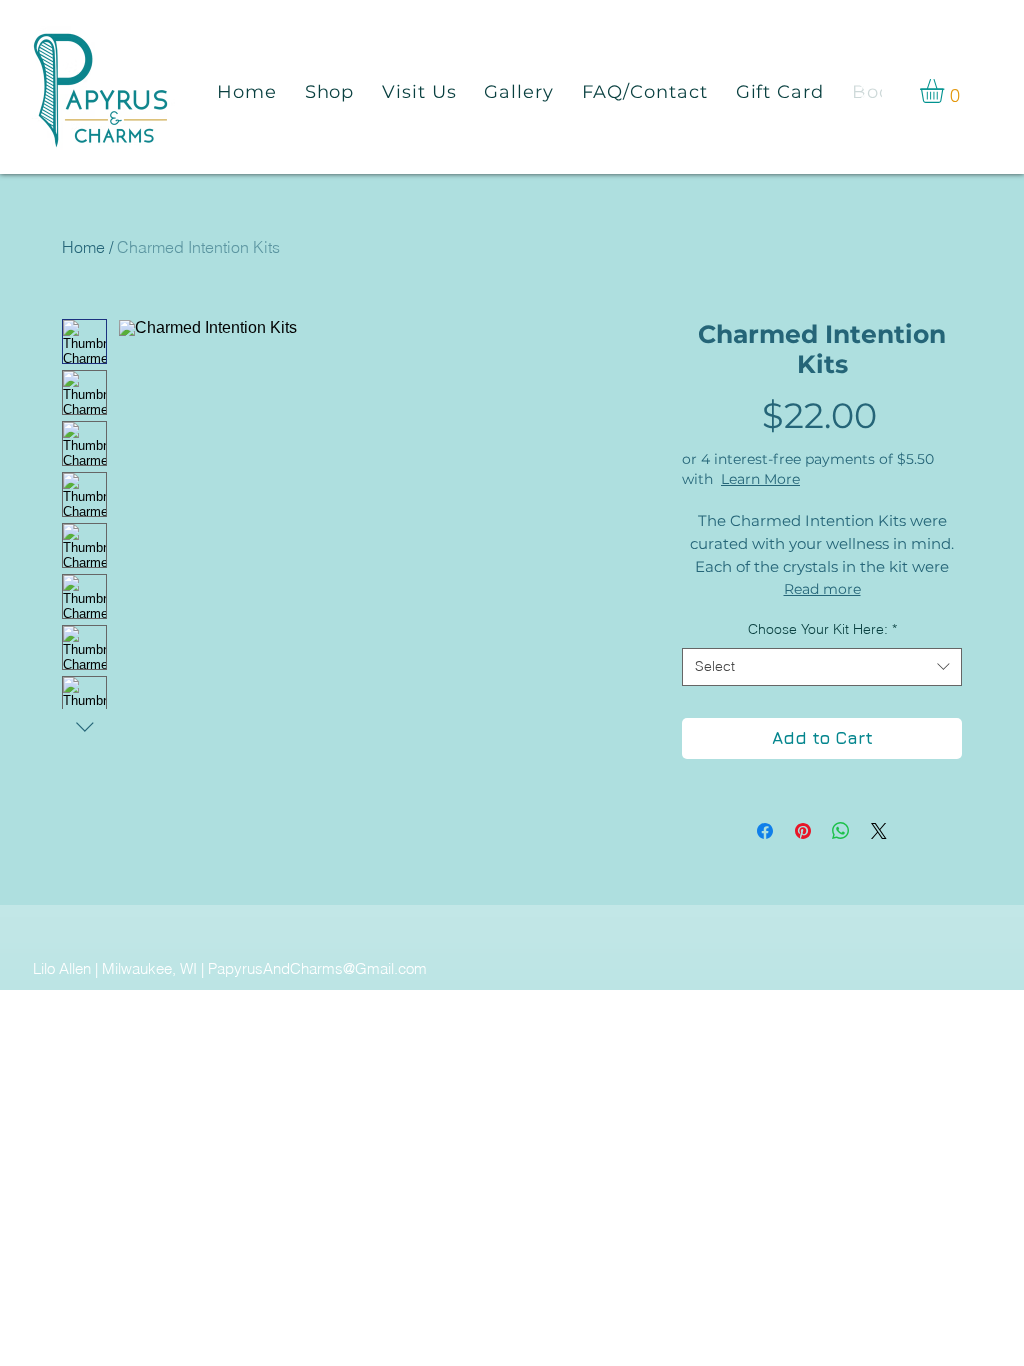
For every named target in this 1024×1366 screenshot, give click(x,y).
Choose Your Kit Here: (822, 629)
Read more (822, 589)
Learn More (760, 479)
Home (83, 247)
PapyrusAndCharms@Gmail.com (317, 968)
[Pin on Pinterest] (803, 831)
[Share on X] (879, 831)
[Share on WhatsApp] (841, 831)
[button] (946, 91)
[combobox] (822, 667)
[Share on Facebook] (765, 831)
